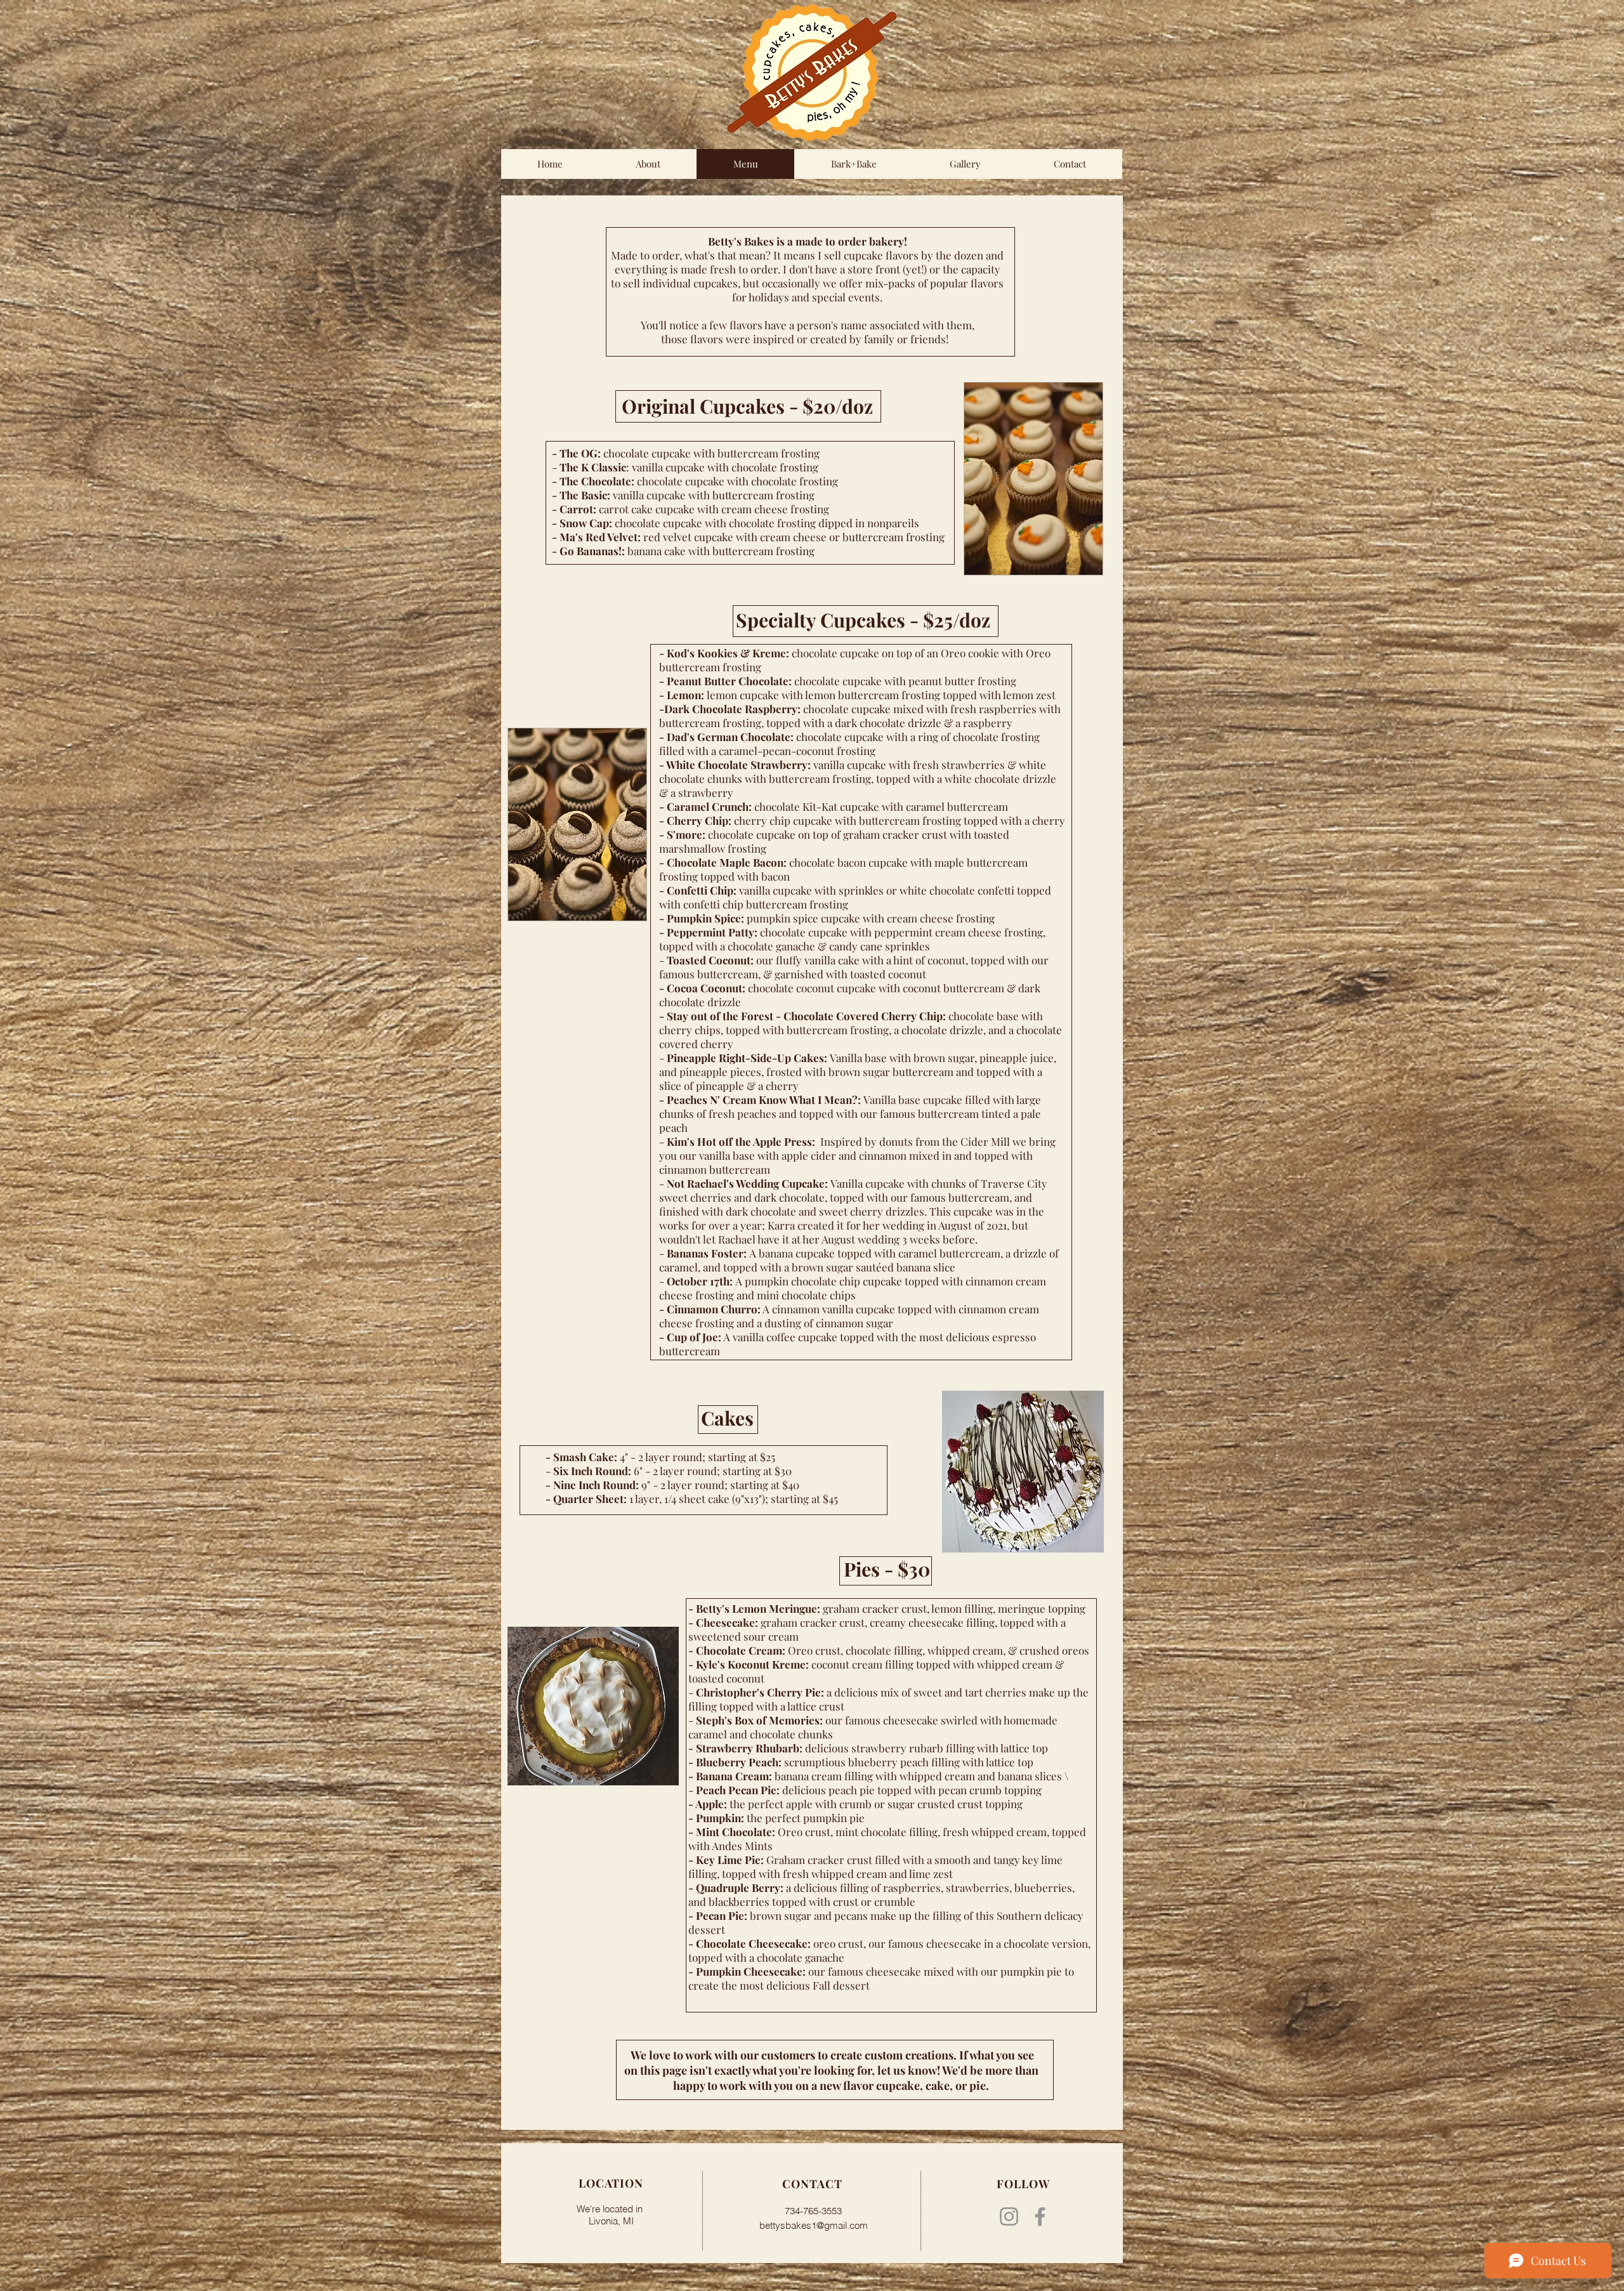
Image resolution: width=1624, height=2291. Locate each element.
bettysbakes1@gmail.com (814, 2225)
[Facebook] (1040, 2216)
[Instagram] (1009, 2216)
